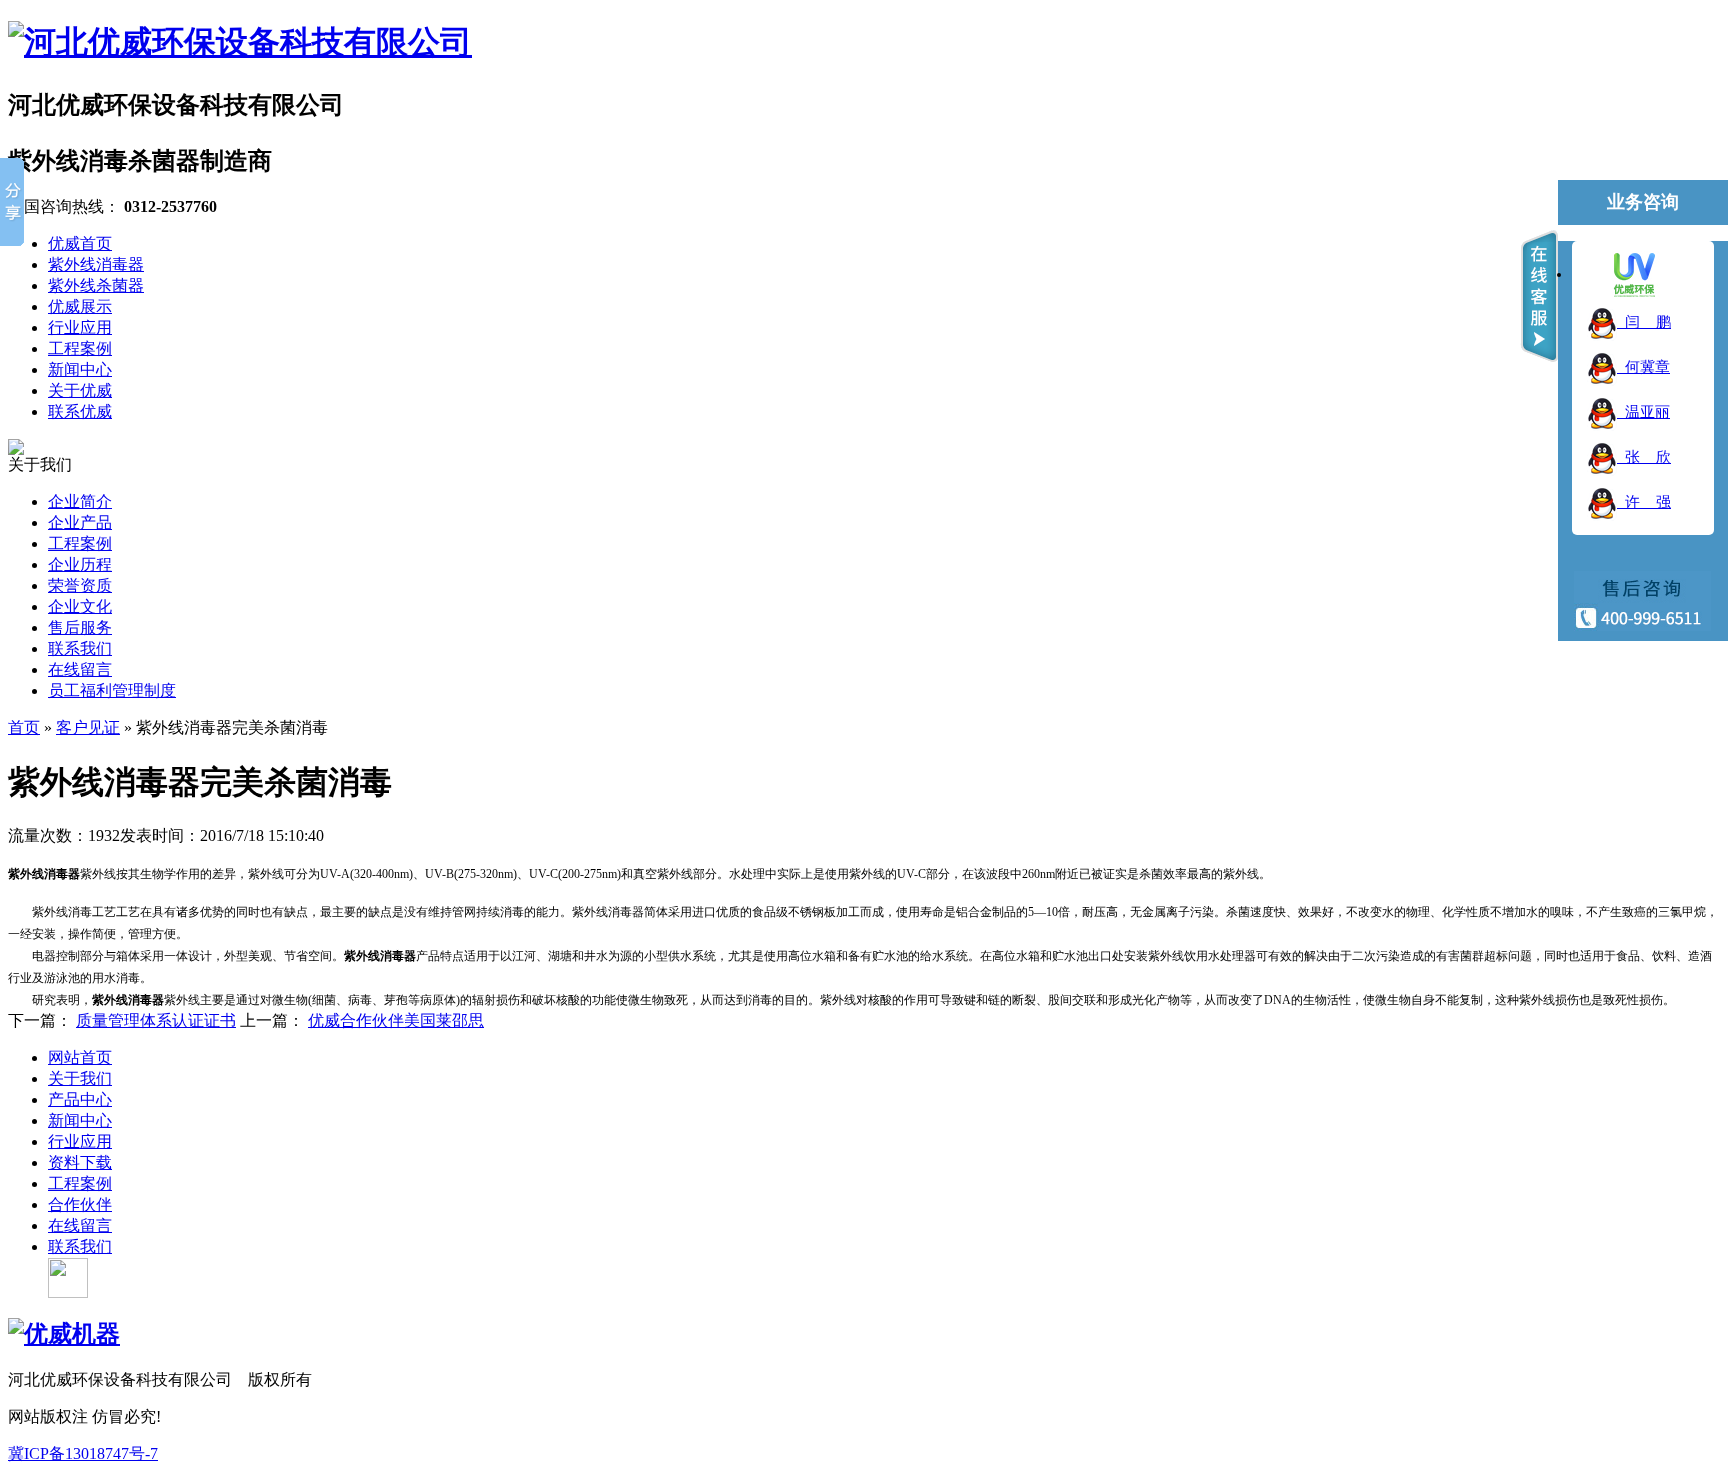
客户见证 (88, 727)
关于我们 (80, 1078)
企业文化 (80, 606)
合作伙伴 (80, 1204)
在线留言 (80, 669)
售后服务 (80, 627)
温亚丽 (1643, 412)
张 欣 (1644, 457)
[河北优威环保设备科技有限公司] (240, 42)
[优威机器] (64, 1334)
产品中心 (80, 1099)
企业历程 (80, 564)
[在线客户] (1539, 296)
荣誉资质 (80, 585)
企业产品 (80, 522)
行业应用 (80, 1141)
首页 (24, 727)
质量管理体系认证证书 (156, 1020)
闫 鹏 (1644, 322)
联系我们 (80, 648)
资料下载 (80, 1162)
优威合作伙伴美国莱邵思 (396, 1020)
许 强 (1644, 502)
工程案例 (80, 543)
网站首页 (80, 1057)
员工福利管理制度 (112, 690)
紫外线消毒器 (128, 1000)
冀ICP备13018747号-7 (83, 1453)
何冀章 (1643, 367)
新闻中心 (80, 1120)
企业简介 (80, 501)
